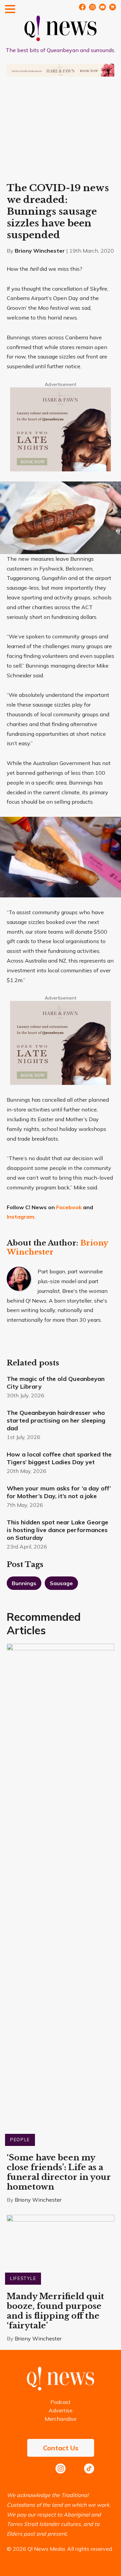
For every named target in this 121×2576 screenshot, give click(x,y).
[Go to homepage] (61, 2389)
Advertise (61, 2410)
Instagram (61, 2468)
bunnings (24, 1583)
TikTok (89, 2468)
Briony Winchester (40, 251)
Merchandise (61, 2419)
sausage (61, 1583)
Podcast (61, 2402)
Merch (113, 7)
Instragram (92, 7)
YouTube (103, 7)
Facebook (82, 7)
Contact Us (61, 2448)
